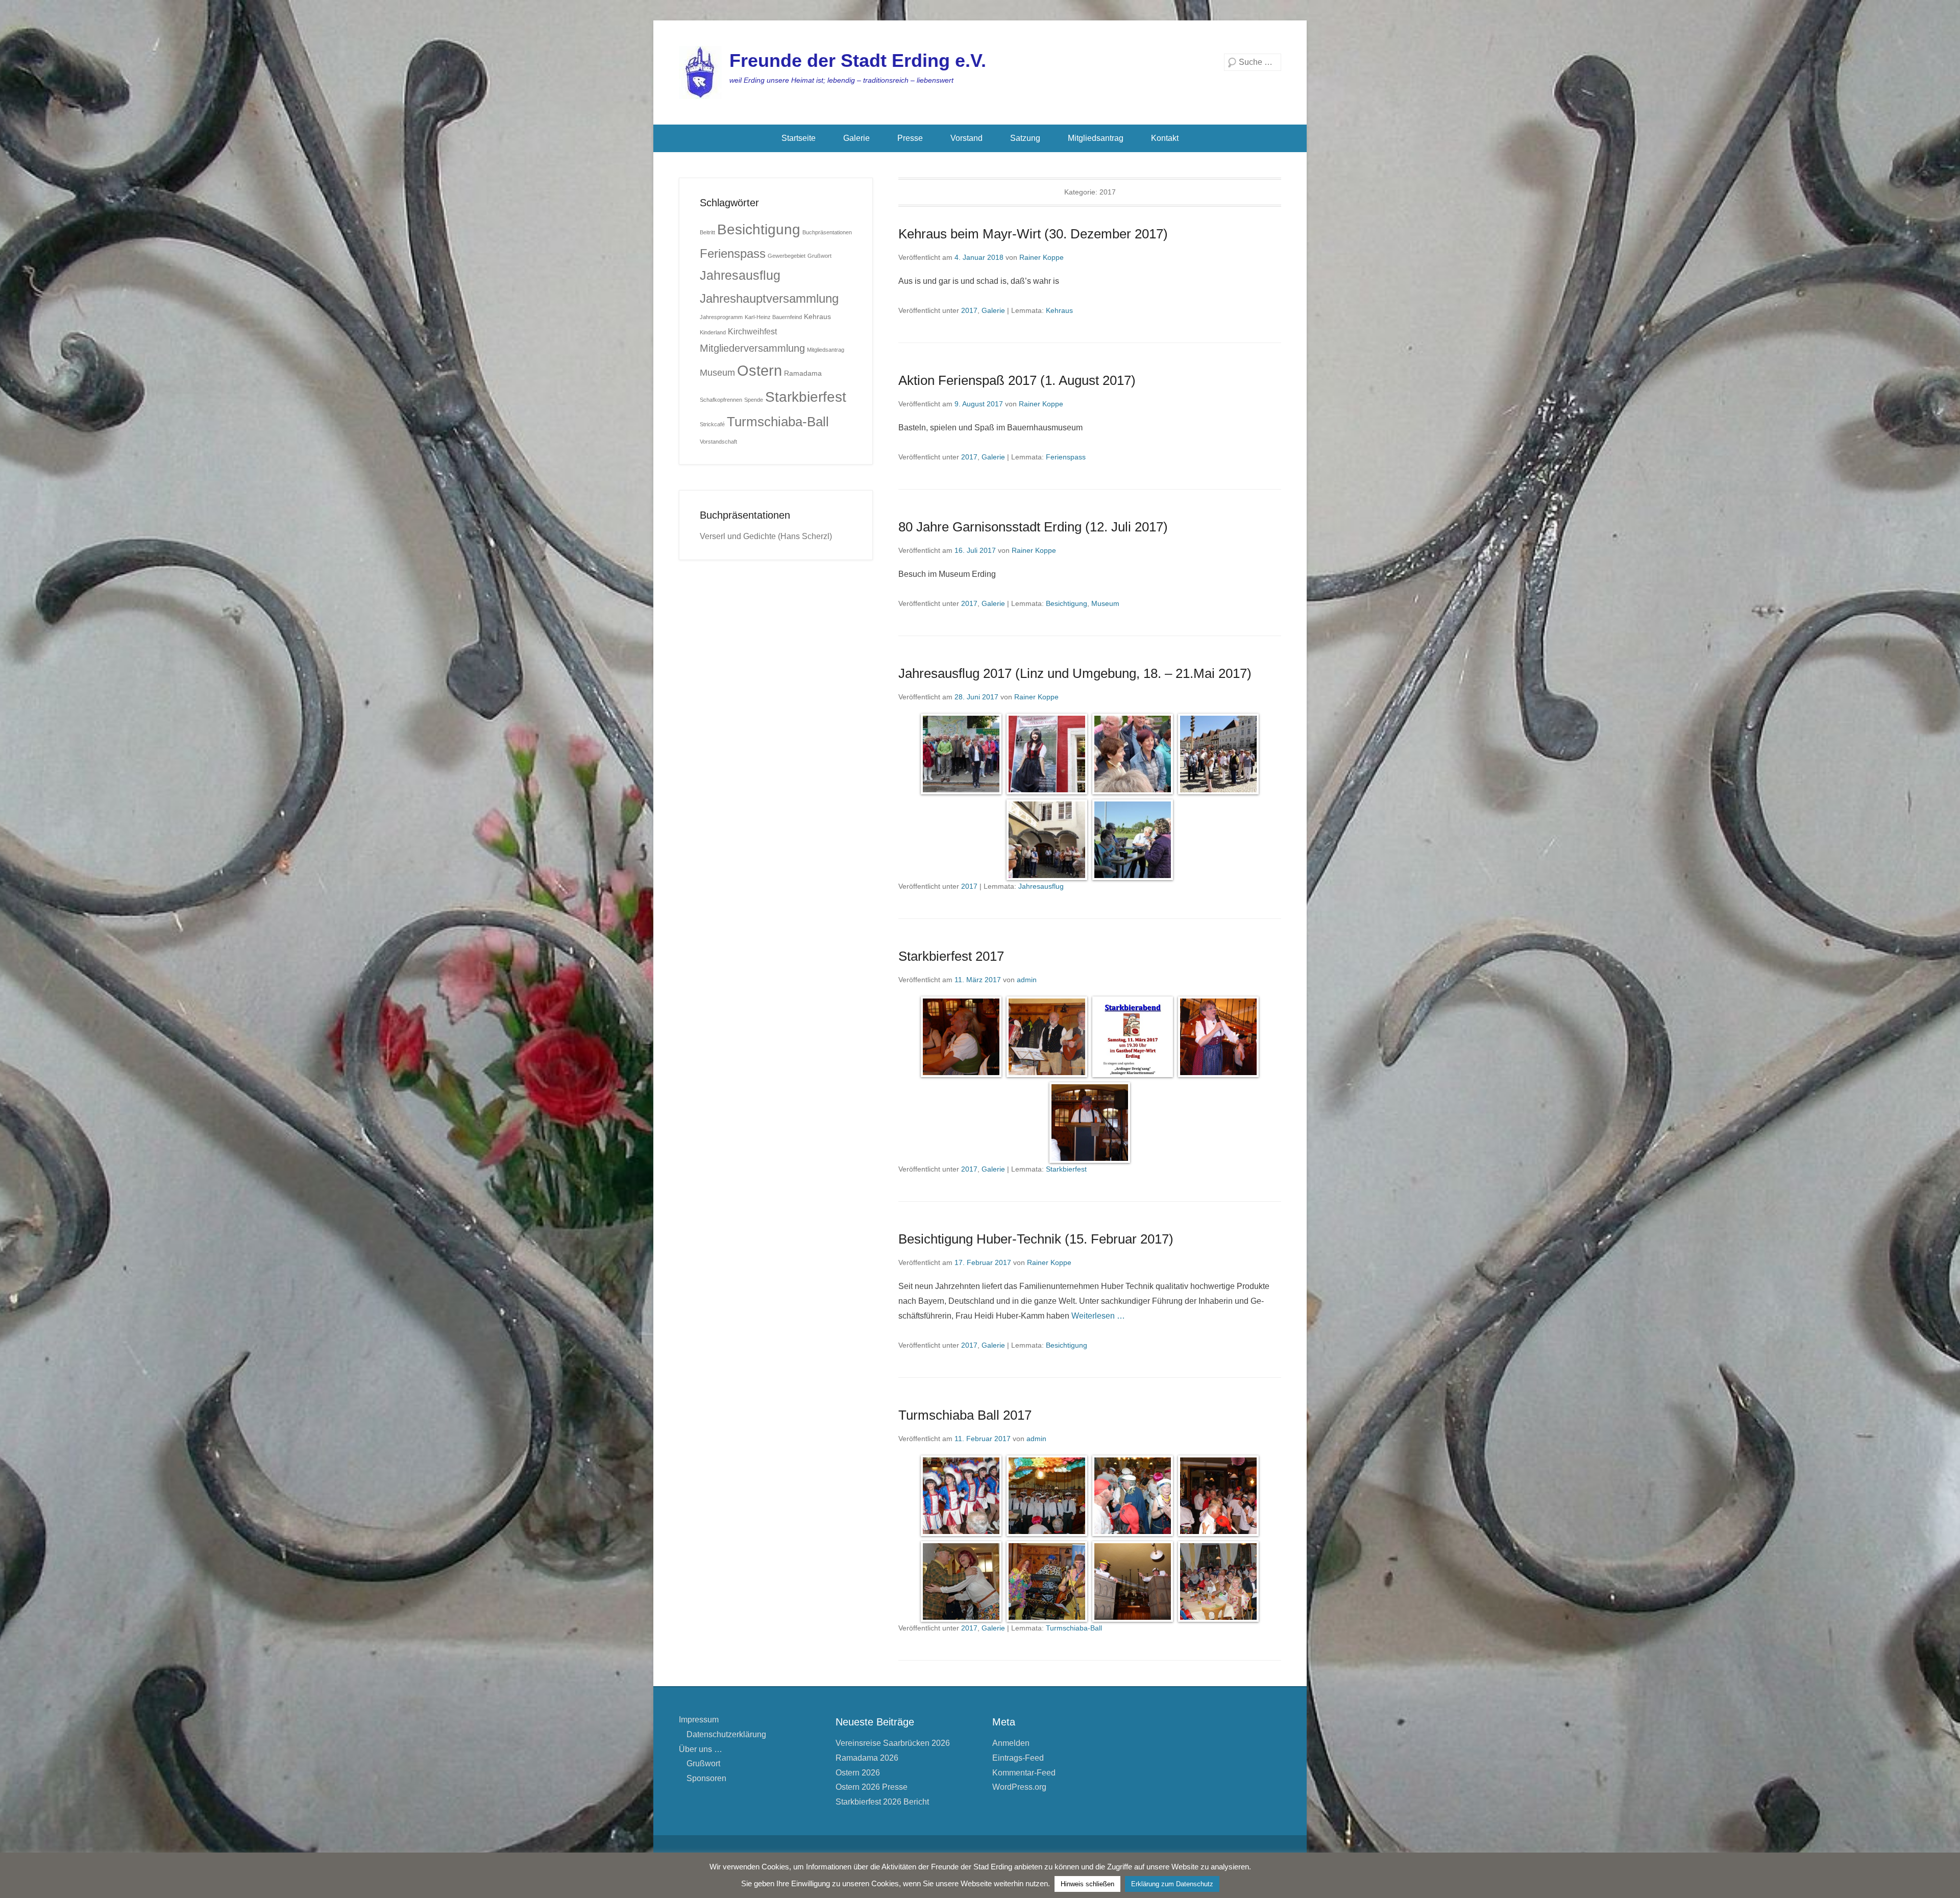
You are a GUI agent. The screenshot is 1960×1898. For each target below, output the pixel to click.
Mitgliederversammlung (752, 348)
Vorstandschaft (718, 442)
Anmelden (1011, 1743)
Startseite (799, 138)
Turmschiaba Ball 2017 (965, 1415)
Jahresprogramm (721, 317)
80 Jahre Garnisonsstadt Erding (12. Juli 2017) (1033, 527)
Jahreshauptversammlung (769, 298)
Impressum (699, 1720)
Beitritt (707, 232)
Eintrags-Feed (1018, 1758)
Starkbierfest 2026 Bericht (882, 1802)
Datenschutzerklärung (726, 1734)
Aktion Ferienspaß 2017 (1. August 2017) (1017, 380)
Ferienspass (1066, 457)
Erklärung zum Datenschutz (1172, 1884)
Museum (1105, 603)
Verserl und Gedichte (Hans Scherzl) (766, 536)
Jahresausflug (1041, 886)
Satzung (1025, 138)
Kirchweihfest (752, 331)
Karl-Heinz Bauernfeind (773, 317)
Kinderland (713, 332)
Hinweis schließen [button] (1087, 1884)
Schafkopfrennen (721, 400)
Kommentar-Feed (1024, 1773)
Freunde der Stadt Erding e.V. (858, 60)
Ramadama (803, 373)
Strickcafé (712, 424)
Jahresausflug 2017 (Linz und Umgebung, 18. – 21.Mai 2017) (1075, 673)
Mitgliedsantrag (1096, 138)
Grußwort (819, 256)
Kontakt (1165, 138)
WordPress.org (1019, 1787)
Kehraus (1059, 310)
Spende (754, 400)
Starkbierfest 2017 (951, 956)
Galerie (856, 138)
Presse (910, 138)
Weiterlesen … (1098, 1316)
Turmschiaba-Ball (1074, 1628)
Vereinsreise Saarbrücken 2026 (893, 1743)
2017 (969, 310)
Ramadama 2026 (867, 1758)
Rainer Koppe (1042, 257)
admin (1027, 980)
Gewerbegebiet (787, 256)
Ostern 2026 (858, 1773)
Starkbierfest (1066, 1169)
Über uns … (701, 1749)
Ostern (759, 370)
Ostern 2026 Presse (872, 1787)
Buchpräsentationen (827, 232)
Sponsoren (706, 1778)
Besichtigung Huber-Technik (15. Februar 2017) (1036, 1239)
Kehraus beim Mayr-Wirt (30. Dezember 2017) (1033, 234)
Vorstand (966, 138)
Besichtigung (1067, 603)
